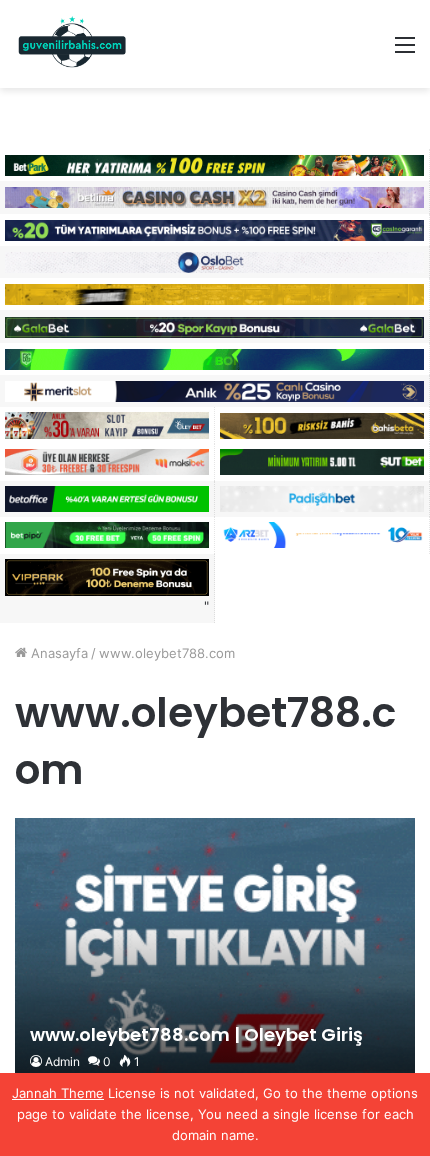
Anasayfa (57, 653)
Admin (62, 1061)
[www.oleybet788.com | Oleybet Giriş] (214, 951)
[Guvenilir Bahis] (73, 44)
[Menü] (405, 51)
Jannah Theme (58, 1093)
